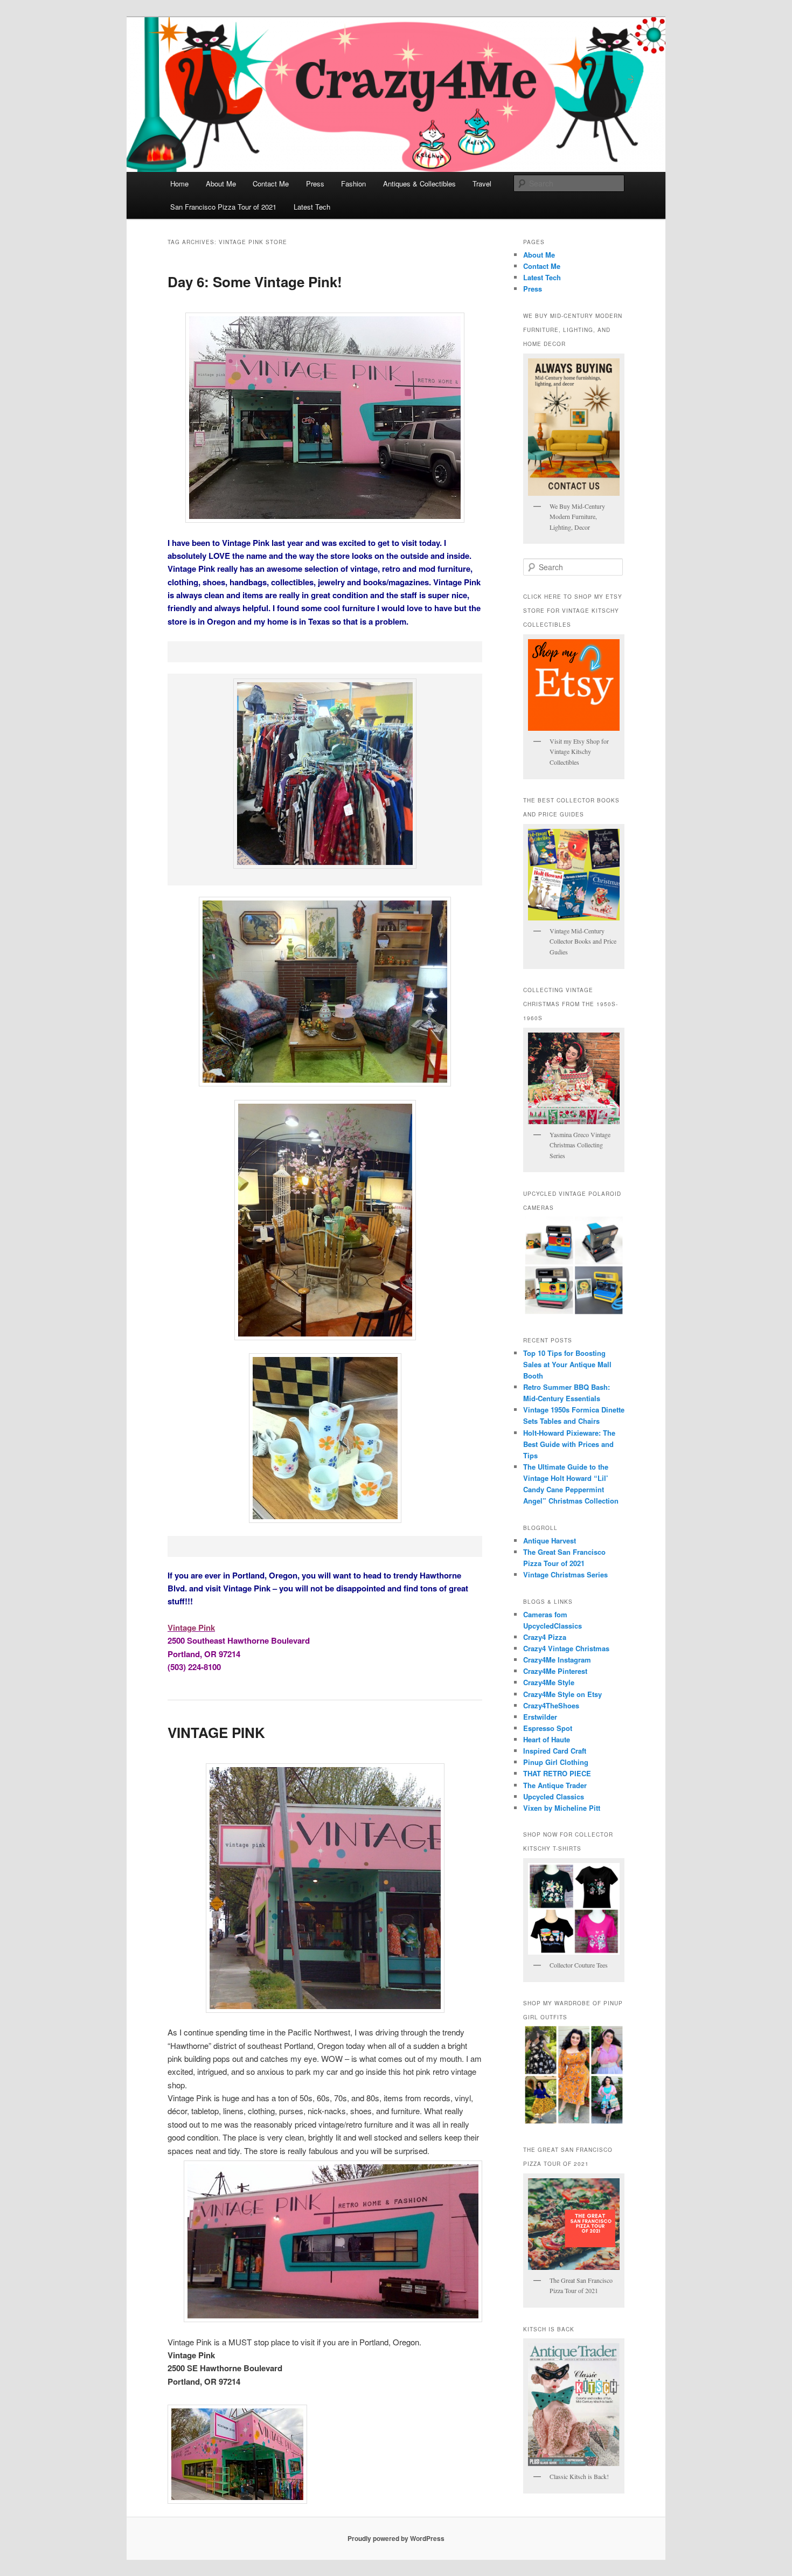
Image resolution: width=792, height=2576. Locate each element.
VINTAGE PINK (216, 1732)
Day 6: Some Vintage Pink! (255, 282)
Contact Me (271, 183)
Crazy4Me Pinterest (555, 1671)
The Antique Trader (555, 1785)
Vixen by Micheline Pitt (562, 1808)
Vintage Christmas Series (565, 1574)
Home (179, 183)
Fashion (353, 183)
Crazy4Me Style (549, 1682)
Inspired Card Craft (555, 1751)
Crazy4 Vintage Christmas (566, 1648)
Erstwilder (540, 1717)
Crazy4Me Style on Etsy (562, 1694)
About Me (221, 183)
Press (315, 183)
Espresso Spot (548, 1728)
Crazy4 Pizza (545, 1637)
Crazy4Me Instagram (557, 1660)
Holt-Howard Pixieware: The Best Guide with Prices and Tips (569, 1444)
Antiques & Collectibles (419, 183)
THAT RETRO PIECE (557, 1773)
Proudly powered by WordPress (396, 2538)
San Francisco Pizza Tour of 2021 (223, 207)
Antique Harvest (550, 1540)
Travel (482, 183)
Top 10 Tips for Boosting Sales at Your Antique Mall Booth (567, 1364)
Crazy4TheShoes (551, 1705)
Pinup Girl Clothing (556, 1762)
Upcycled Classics (554, 1796)
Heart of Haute (547, 1739)
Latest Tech (312, 207)
